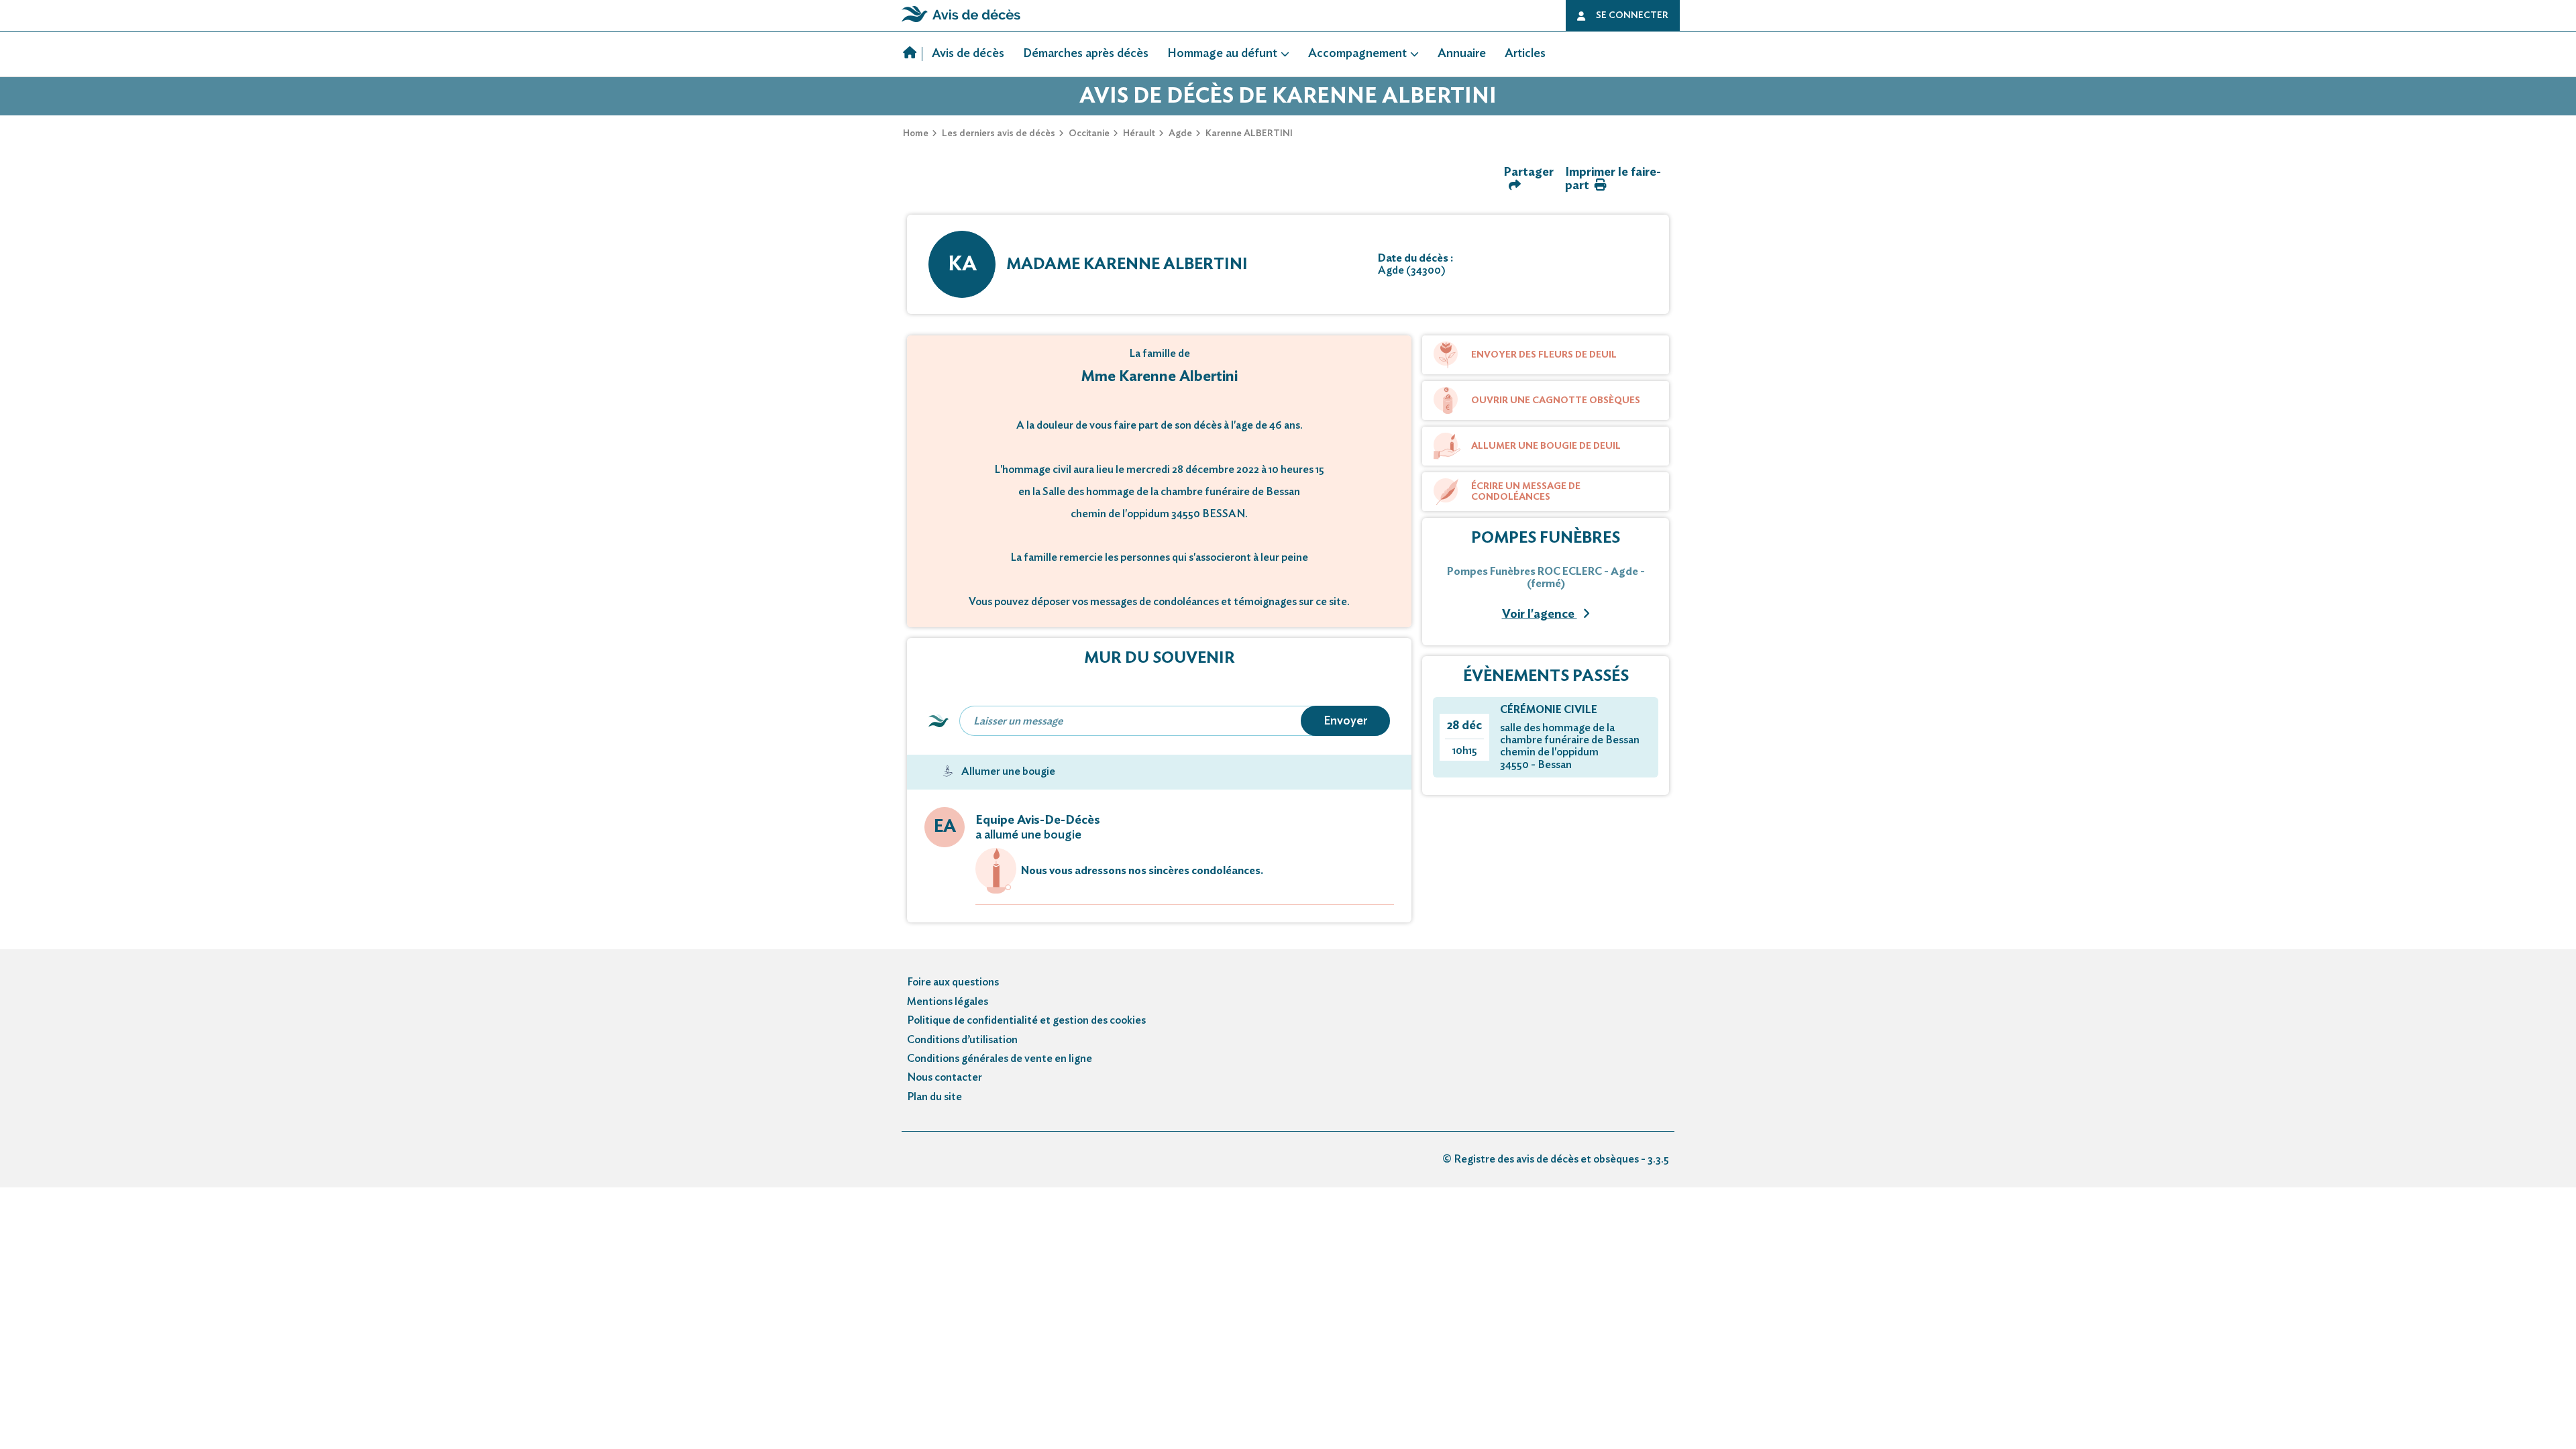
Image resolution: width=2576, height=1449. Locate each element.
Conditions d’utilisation (962, 1040)
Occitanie (1089, 133)
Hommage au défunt (1222, 54)
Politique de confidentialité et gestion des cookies (1026, 1020)
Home (916, 133)
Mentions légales (948, 1002)
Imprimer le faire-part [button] (1613, 179)
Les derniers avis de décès (999, 133)
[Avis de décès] (913, 54)
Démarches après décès (1086, 54)
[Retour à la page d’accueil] (961, 22)
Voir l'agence (1540, 614)
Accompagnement (1357, 54)
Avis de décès (968, 54)
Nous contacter (945, 1077)
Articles (1525, 54)
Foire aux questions (953, 982)
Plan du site (934, 1097)
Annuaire (1462, 54)
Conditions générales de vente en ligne (1000, 1059)
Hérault (1139, 133)
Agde (1180, 133)
